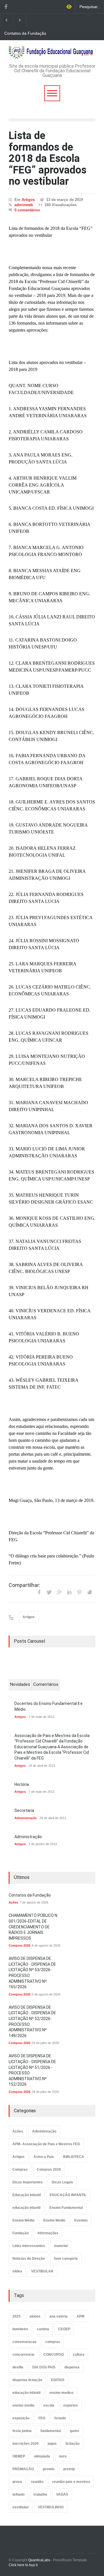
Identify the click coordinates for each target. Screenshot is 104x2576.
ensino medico (61, 2393)
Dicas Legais (62, 2182)
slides (17, 2271)
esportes (71, 2405)
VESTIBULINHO (51, 2507)
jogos (52, 2444)
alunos (35, 2316)
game (75, 2431)
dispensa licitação (27, 2380)
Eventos (81, 2220)
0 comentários (27, 210)
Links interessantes (29, 2246)
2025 (16, 2316)
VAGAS (62, 2494)
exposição (21, 2418)
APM (80, 2316)
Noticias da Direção (29, 2259)
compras (53, 2342)
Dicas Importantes (28, 2182)
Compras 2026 (19, 1945)
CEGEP (64, 2329)
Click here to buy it (23, 2565)
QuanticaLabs (39, 2560)
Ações (13, 1902)
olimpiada (42, 2456)
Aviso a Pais (44, 2157)
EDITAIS (58, 2380)
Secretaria (24, 1810)
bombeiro (20, 2329)
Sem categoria (66, 2259)
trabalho (40, 2494)
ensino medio (23, 2405)
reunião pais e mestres (71, 2482)
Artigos (28, 200)
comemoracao (24, 2342)
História (22, 1784)
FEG (42, 2418)
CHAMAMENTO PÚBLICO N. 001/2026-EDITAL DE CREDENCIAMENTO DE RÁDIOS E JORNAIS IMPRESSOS (33, 1927)
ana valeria (58, 2316)
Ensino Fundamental (66, 2208)
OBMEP (19, 2456)
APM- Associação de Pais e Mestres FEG (46, 2144)
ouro (63, 2456)
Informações (48, 2233)
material (61, 2246)
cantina (43, 2329)
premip (69, 2469)
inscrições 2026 (26, 2444)
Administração (26, 1818)
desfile (18, 2367)
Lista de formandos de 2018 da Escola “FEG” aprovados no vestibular (48, 158)
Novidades (20, 1684)
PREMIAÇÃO (23, 2469)
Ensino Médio (23, 2220)
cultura (79, 2355)
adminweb (24, 205)
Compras (20, 2170)
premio (49, 2469)
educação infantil (26, 2208)
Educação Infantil (27, 2195)
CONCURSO (54, 2355)
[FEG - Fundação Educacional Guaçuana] (52, 52)
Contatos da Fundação (25, 33)
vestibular (21, 2507)
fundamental (51, 2431)
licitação (73, 2444)
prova (17, 2482)
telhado (18, 2494)
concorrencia (23, 2355)
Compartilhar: (24, 1585)
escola (49, 2405)
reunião (37, 2482)
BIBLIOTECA (74, 2157)
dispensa (72, 2367)
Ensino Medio (54, 2220)
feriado (60, 2418)
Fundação (21, 2233)
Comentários (46, 1684)
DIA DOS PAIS (44, 2367)
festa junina (22, 2431)
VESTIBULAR (42, 2271)
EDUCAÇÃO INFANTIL (68, 2195)
